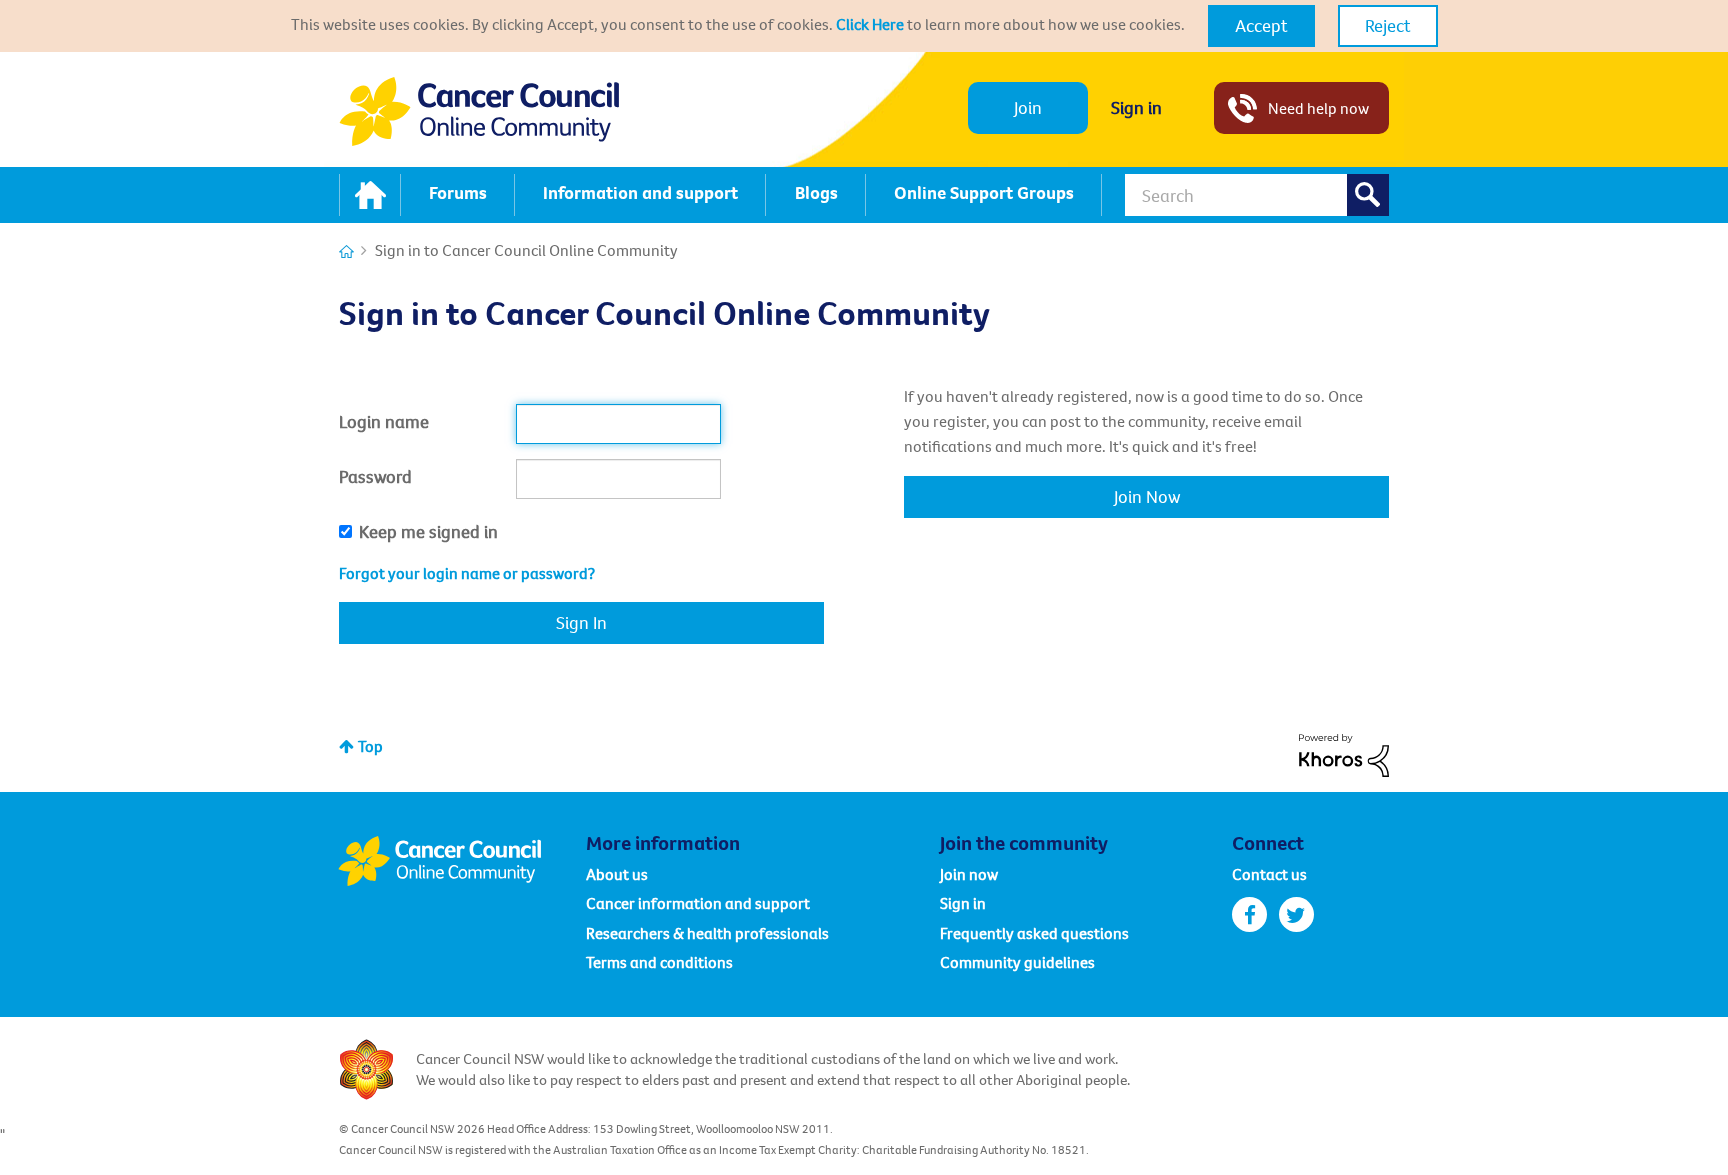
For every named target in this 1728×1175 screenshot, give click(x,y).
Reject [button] (1388, 25)
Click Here (870, 24)
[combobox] (1257, 195)
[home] (370, 195)
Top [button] (370, 746)
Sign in (1136, 107)
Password (375, 476)
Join (1028, 107)
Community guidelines (1017, 962)
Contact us (1269, 874)
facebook (1249, 914)
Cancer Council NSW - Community (479, 111)
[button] (1261, 26)
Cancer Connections (346, 251)
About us (617, 874)
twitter (1296, 914)
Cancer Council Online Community (462, 861)
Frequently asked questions (1034, 933)
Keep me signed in (428, 531)
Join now (969, 874)
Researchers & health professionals (707, 933)
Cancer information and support (698, 903)
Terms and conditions (659, 962)
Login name (384, 421)
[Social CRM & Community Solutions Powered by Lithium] (1344, 753)
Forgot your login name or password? (467, 573)
